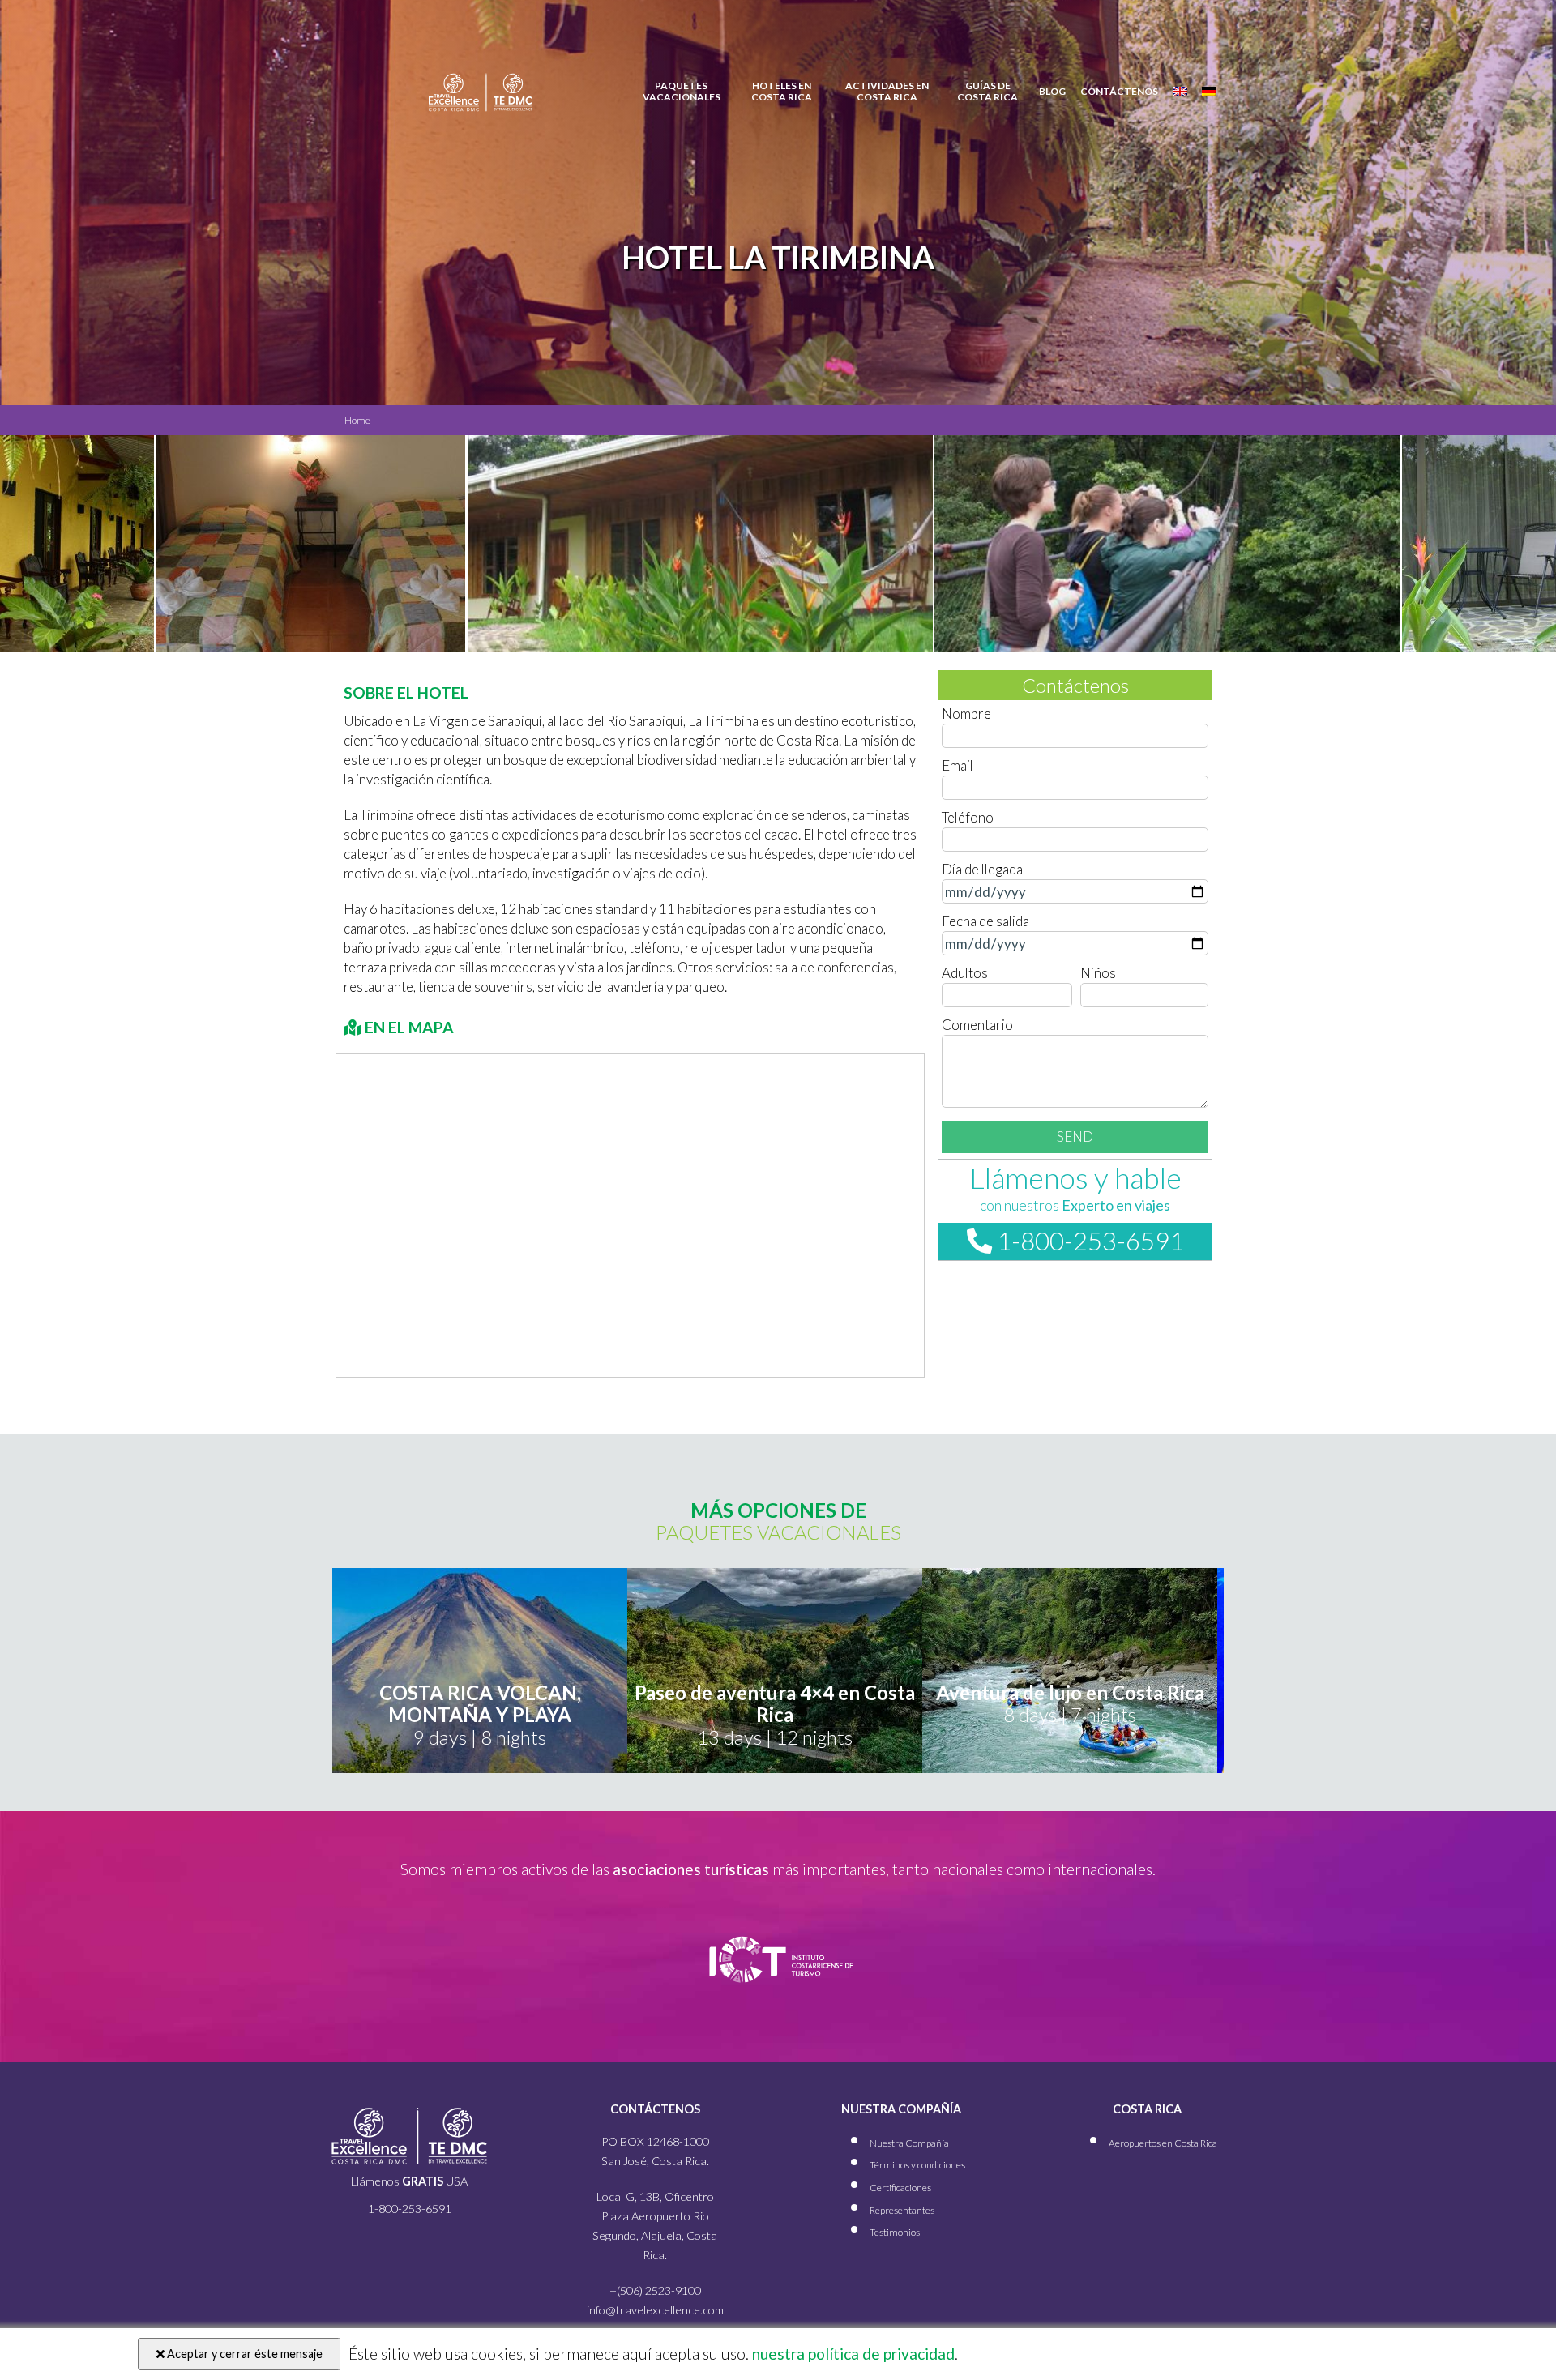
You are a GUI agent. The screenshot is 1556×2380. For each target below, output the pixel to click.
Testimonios (895, 2232)
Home (357, 420)
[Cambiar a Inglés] (1180, 92)
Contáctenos (1119, 92)
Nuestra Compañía (909, 2143)
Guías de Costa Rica (987, 92)
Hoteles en (782, 92)
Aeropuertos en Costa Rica (1163, 2143)
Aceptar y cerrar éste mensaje (244, 2354)
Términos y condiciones (917, 2165)
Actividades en (887, 92)
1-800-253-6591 (1088, 1241)
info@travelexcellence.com (655, 2310)
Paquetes (682, 92)
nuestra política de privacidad (852, 2354)
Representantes (902, 2210)
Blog (1052, 92)
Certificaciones (900, 2188)
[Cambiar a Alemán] (1209, 92)
